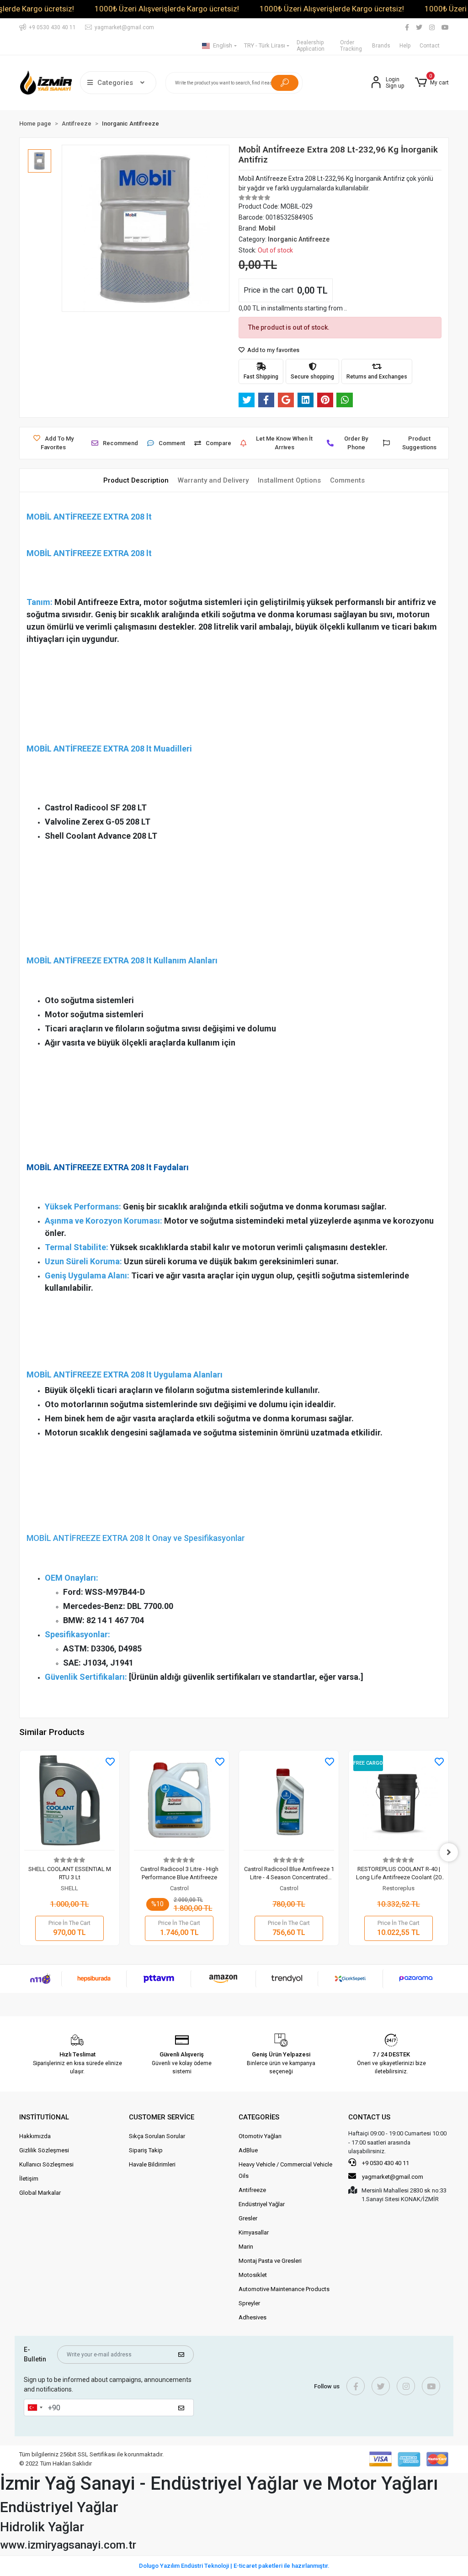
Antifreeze (252, 2190)
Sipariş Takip (146, 2150)
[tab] (136, 481)
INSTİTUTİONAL (44, 2117)
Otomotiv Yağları (260, 2136)
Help (405, 46)
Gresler (248, 2218)
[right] (449, 1852)
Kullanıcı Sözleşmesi (46, 2164)
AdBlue (248, 2150)
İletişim (29, 2179)
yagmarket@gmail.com (393, 2177)
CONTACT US (369, 2117)
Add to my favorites (273, 350)
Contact (430, 46)
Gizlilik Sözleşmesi (44, 2150)
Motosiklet (253, 2275)
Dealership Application (311, 46)
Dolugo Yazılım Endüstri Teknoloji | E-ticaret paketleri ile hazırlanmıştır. (234, 2566)
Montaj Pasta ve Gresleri (270, 2261)
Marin (246, 2247)
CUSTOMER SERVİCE (162, 2117)
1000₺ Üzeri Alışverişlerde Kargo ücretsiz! (167, 9)
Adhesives (253, 2317)
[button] (432, 83)
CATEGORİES (259, 2117)
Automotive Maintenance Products (284, 2289)
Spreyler (249, 2303)
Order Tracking (351, 46)
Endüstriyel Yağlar (262, 2204)
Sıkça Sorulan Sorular (157, 2136)
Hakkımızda (35, 2136)
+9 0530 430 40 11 (385, 2163)
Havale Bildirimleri (152, 2164)
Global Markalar (40, 2193)
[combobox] (35, 2408)
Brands (381, 46)
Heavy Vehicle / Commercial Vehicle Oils (285, 2170)
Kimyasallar (254, 2232)
